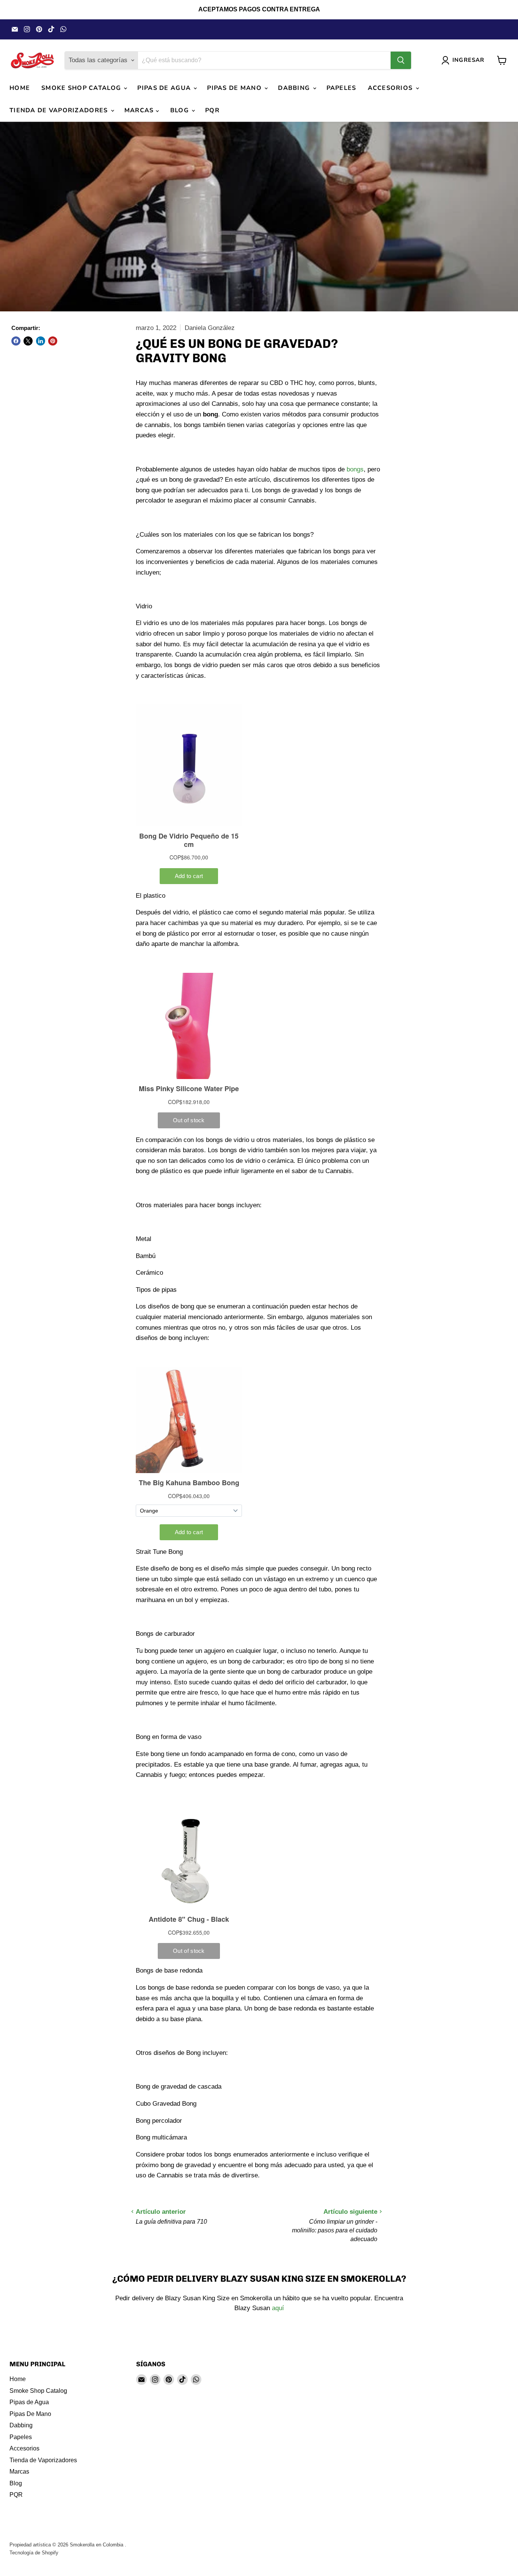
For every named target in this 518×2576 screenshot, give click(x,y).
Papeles (341, 88)
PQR (212, 110)
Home (20, 88)
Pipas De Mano (235, 88)
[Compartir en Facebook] (16, 341)
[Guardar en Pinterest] (53, 341)
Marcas (140, 110)
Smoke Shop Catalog (82, 88)
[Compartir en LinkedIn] (41, 341)
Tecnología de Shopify (34, 2553)
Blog (181, 110)
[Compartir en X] (28, 341)
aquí (278, 2308)
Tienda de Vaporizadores (60, 110)
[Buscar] (401, 60)
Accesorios (391, 88)
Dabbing (295, 88)
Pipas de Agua (165, 88)
